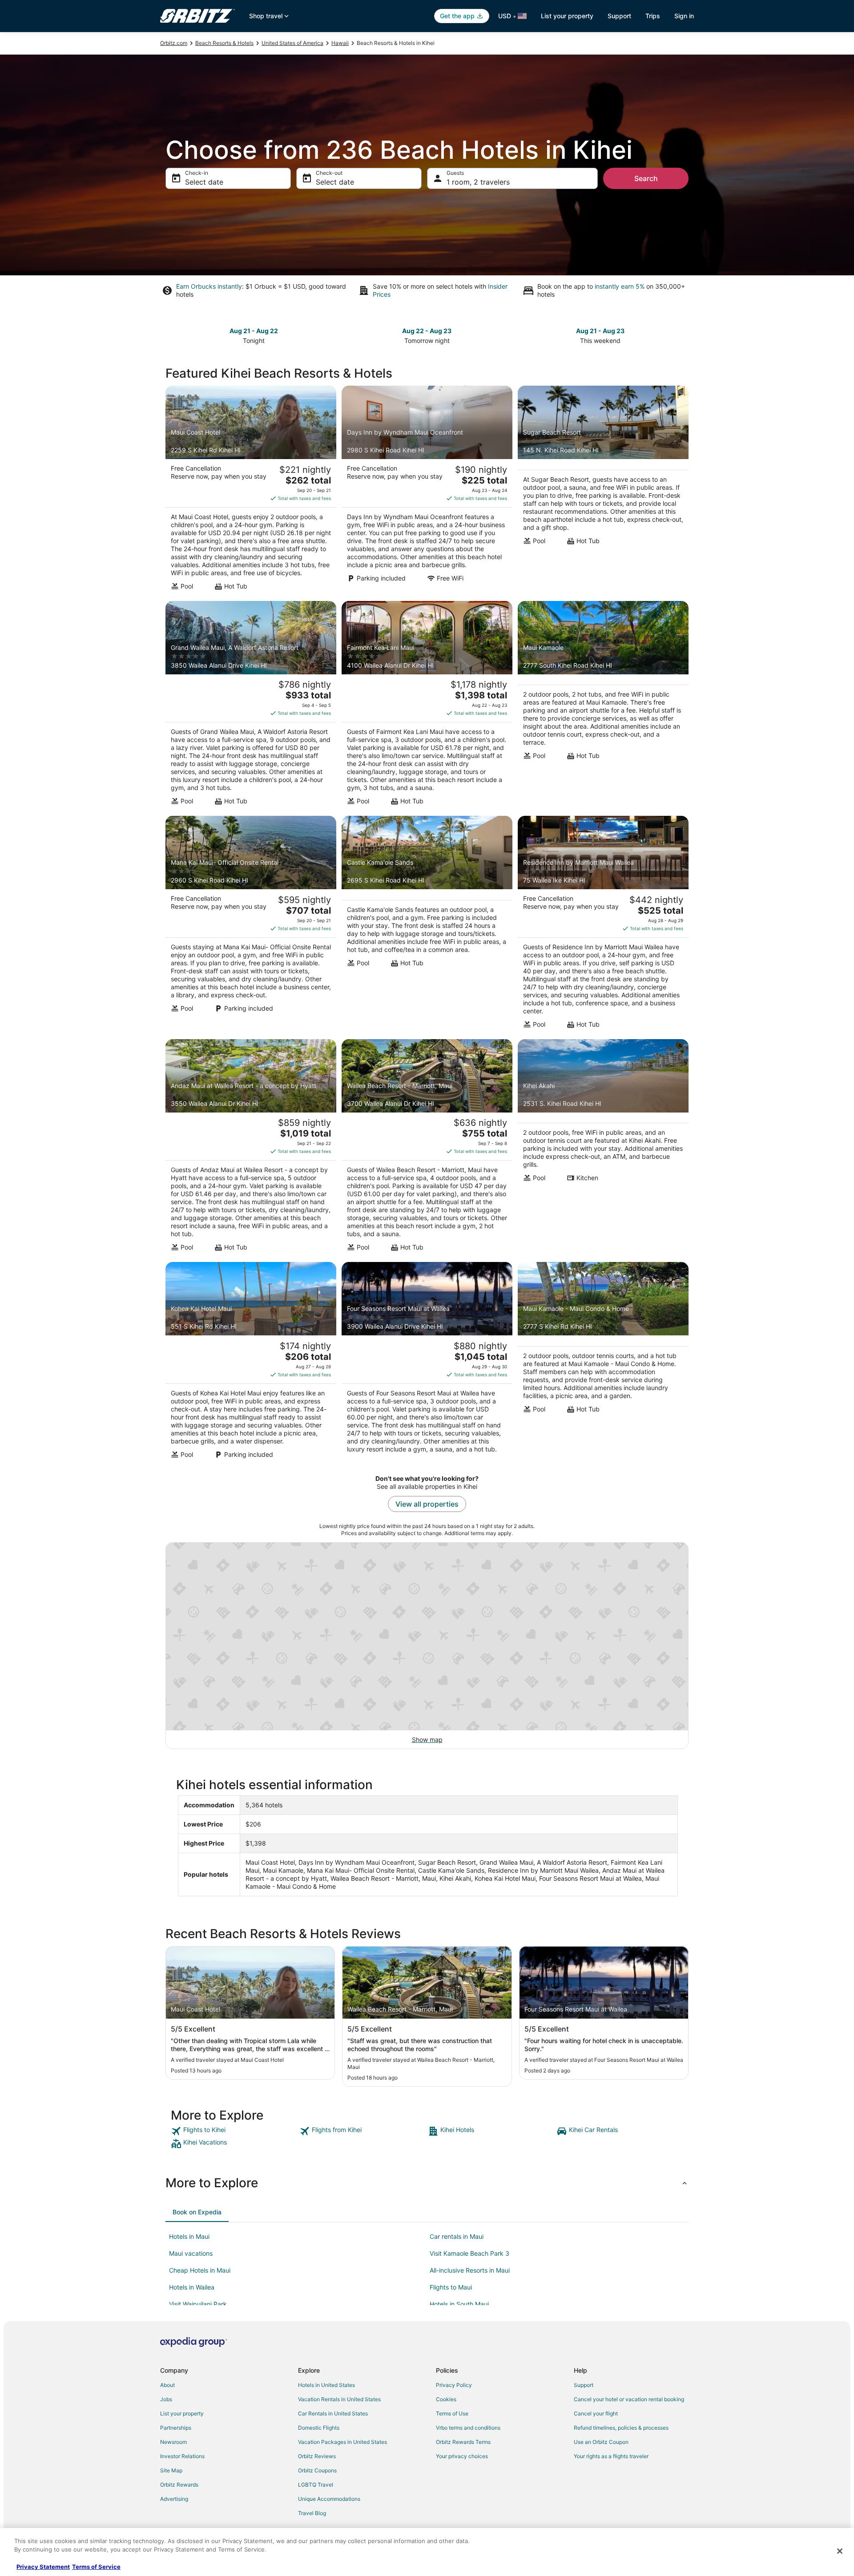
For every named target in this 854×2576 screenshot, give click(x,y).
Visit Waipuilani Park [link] (198, 2304)
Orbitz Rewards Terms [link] (463, 2442)
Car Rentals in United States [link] (333, 2413)
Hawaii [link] (340, 43)
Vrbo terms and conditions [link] (468, 2428)
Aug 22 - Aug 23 (427, 331)
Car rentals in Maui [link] (457, 2236)
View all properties (427, 1504)
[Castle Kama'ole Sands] (427, 925)
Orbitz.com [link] (174, 43)
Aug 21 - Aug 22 (254, 331)
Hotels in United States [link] (326, 2385)
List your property (567, 16)
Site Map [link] (171, 2470)
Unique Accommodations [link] (329, 2499)
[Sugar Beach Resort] (603, 491)
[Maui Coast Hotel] (251, 491)
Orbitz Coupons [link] (317, 2470)
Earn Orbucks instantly (209, 286)
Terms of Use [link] (452, 2413)
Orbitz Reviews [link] (317, 2456)
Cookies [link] (446, 2399)
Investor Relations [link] (182, 2456)
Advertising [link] (174, 2499)
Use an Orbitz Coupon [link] (601, 2442)
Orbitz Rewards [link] (179, 2485)
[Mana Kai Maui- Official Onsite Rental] (251, 925)
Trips (653, 16)
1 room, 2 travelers (478, 182)
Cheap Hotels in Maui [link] (200, 2270)
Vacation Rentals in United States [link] (339, 2399)
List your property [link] (182, 2413)
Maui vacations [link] (191, 2253)
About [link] (167, 2385)
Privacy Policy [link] (454, 2385)
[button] (427, 2183)
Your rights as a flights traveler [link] (611, 2456)
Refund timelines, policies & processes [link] (621, 2428)
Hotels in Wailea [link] (192, 2287)
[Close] (840, 2551)
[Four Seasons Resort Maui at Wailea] (427, 1363)
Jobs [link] (166, 2399)
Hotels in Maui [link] (189, 2236)
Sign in (684, 16)
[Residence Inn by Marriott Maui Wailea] (603, 925)
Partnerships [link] (176, 2428)
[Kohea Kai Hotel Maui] (251, 1363)
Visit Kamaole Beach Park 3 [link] (469, 2253)
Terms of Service (96, 2567)
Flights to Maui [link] (451, 2287)
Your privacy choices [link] (462, 2456)
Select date (204, 182)
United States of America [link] (292, 43)
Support (619, 16)
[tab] (197, 2212)
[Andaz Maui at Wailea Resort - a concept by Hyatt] (251, 1148)
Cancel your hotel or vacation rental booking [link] (629, 2399)
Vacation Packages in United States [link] (342, 2442)
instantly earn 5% (620, 286)
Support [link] (584, 2385)
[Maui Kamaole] (603, 706)
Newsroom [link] (173, 2442)
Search (646, 178)
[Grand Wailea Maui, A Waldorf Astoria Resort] (251, 706)
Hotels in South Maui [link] (459, 2304)
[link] (234, 2131)
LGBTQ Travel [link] (316, 2485)
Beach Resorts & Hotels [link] (224, 43)
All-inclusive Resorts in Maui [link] (470, 2270)
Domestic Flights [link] (319, 2428)
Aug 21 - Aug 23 (600, 331)
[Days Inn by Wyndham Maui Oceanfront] (427, 491)
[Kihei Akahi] (603, 1148)
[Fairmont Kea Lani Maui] (427, 706)
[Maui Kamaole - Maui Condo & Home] (603, 1363)
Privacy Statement (43, 2567)
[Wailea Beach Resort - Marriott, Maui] (427, 1148)
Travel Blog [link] (312, 2513)
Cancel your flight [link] (596, 2413)
